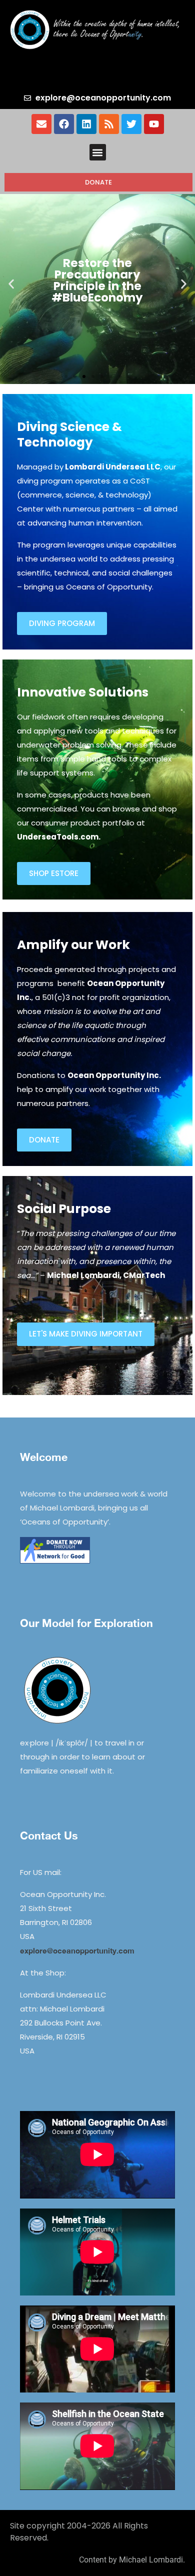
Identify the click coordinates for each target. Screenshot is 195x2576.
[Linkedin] (86, 124)
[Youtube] (154, 124)
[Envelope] (41, 124)
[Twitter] (131, 124)
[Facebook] (64, 124)
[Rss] (109, 124)
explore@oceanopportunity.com (77, 1950)
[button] (98, 152)
